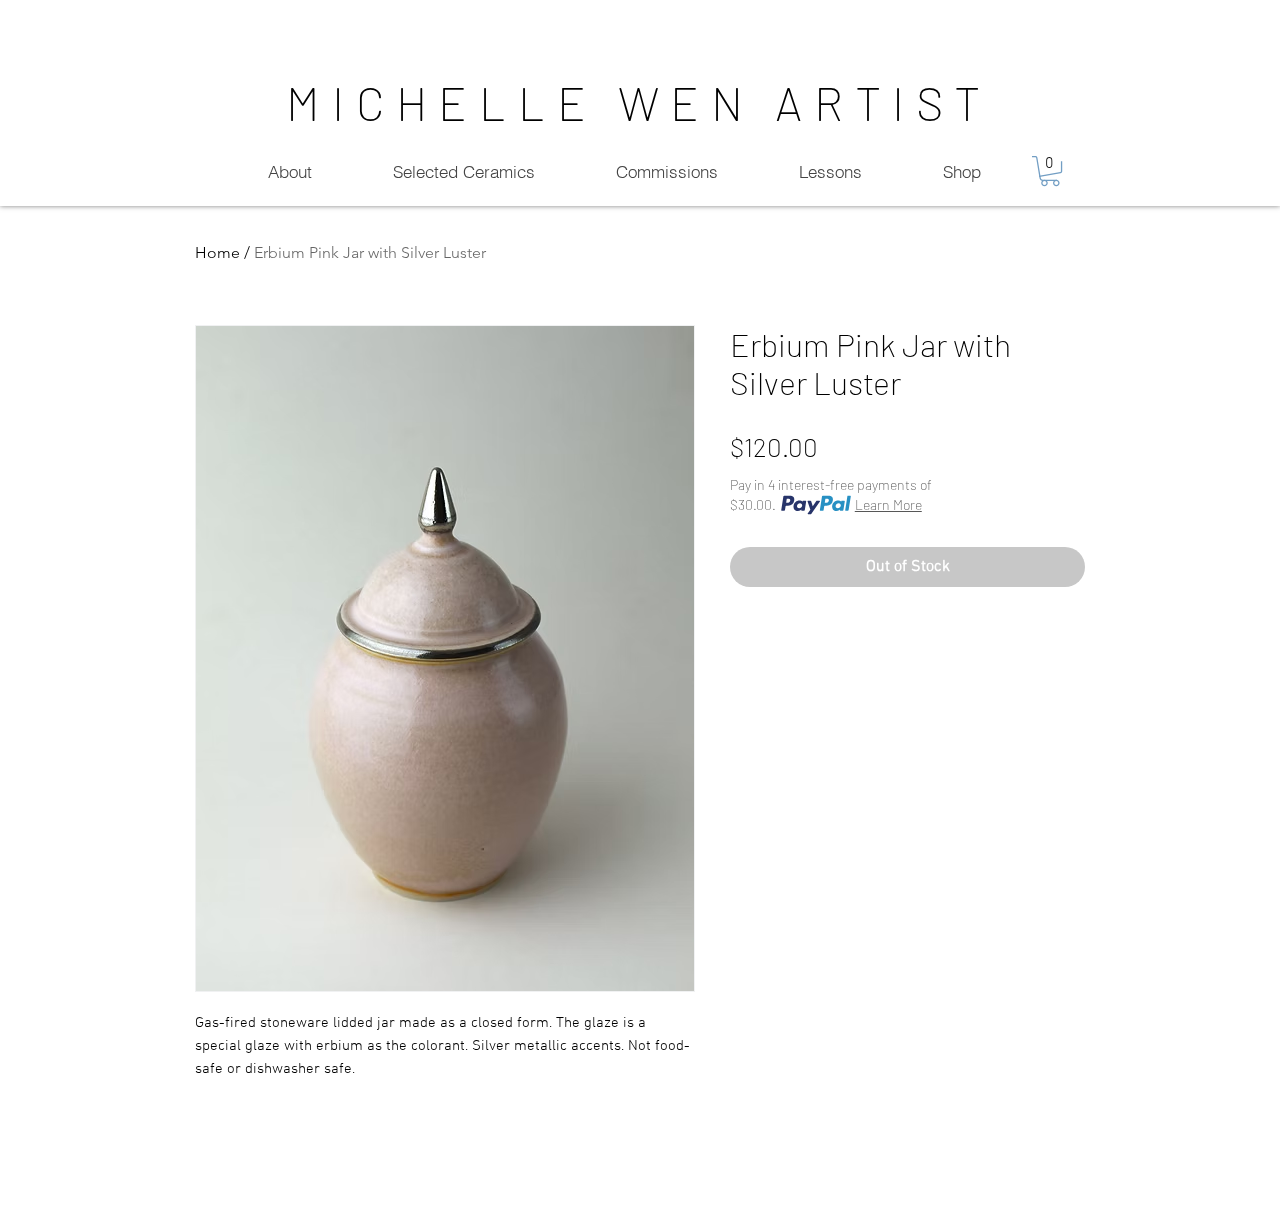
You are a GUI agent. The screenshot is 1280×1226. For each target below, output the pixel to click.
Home (217, 252)
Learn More (888, 504)
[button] (1050, 171)
